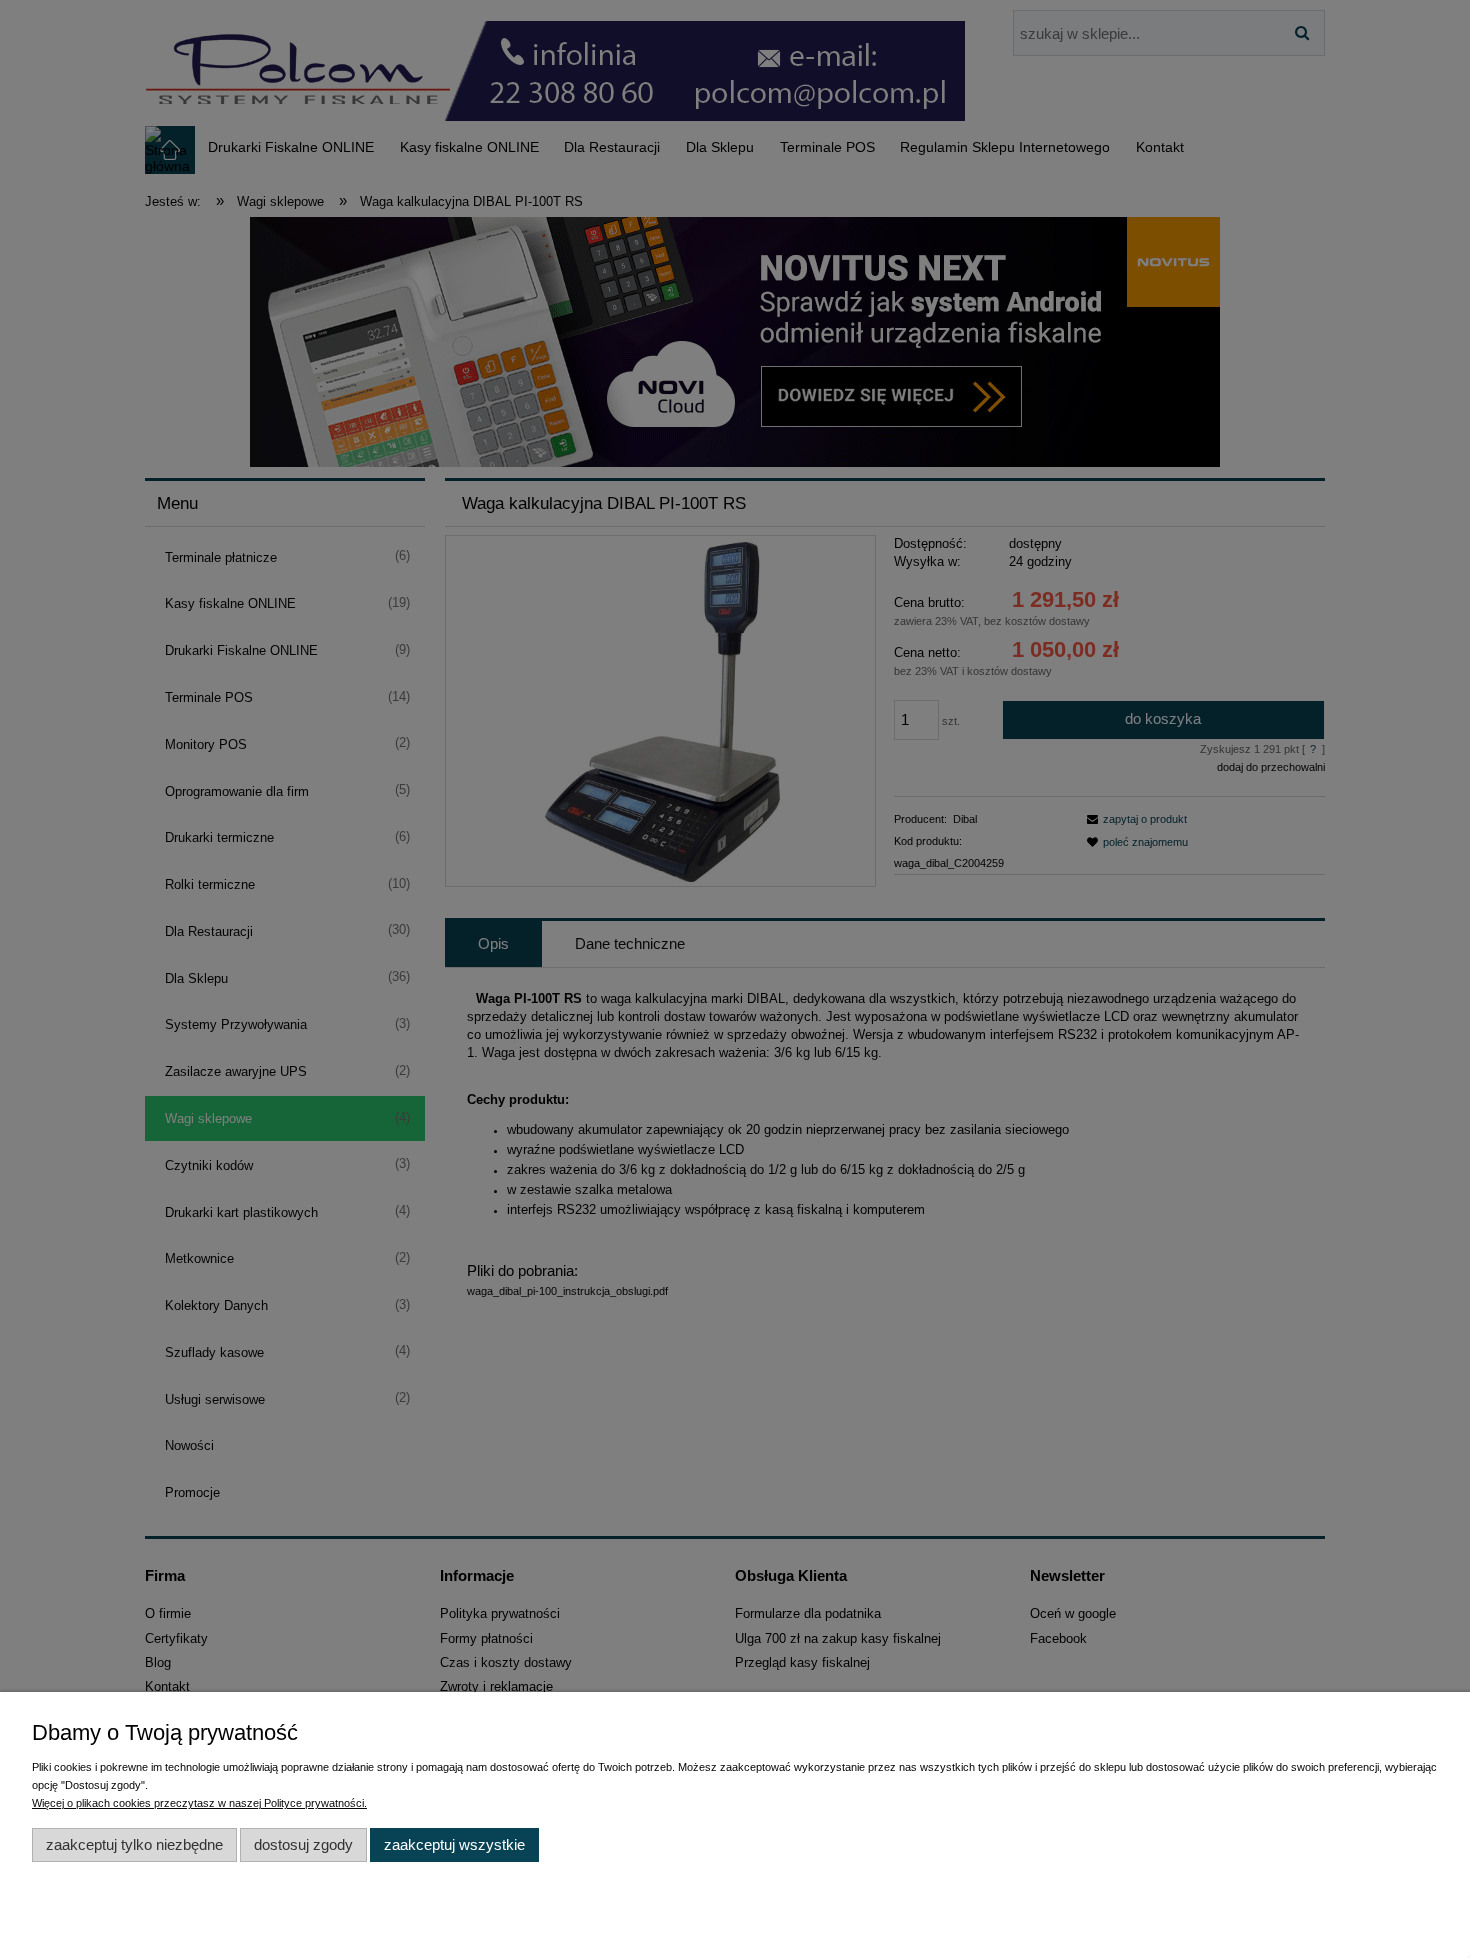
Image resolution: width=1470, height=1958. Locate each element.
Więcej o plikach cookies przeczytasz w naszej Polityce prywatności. (199, 1803)
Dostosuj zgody (303, 1844)
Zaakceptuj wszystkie (454, 1844)
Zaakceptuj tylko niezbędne (134, 1844)
